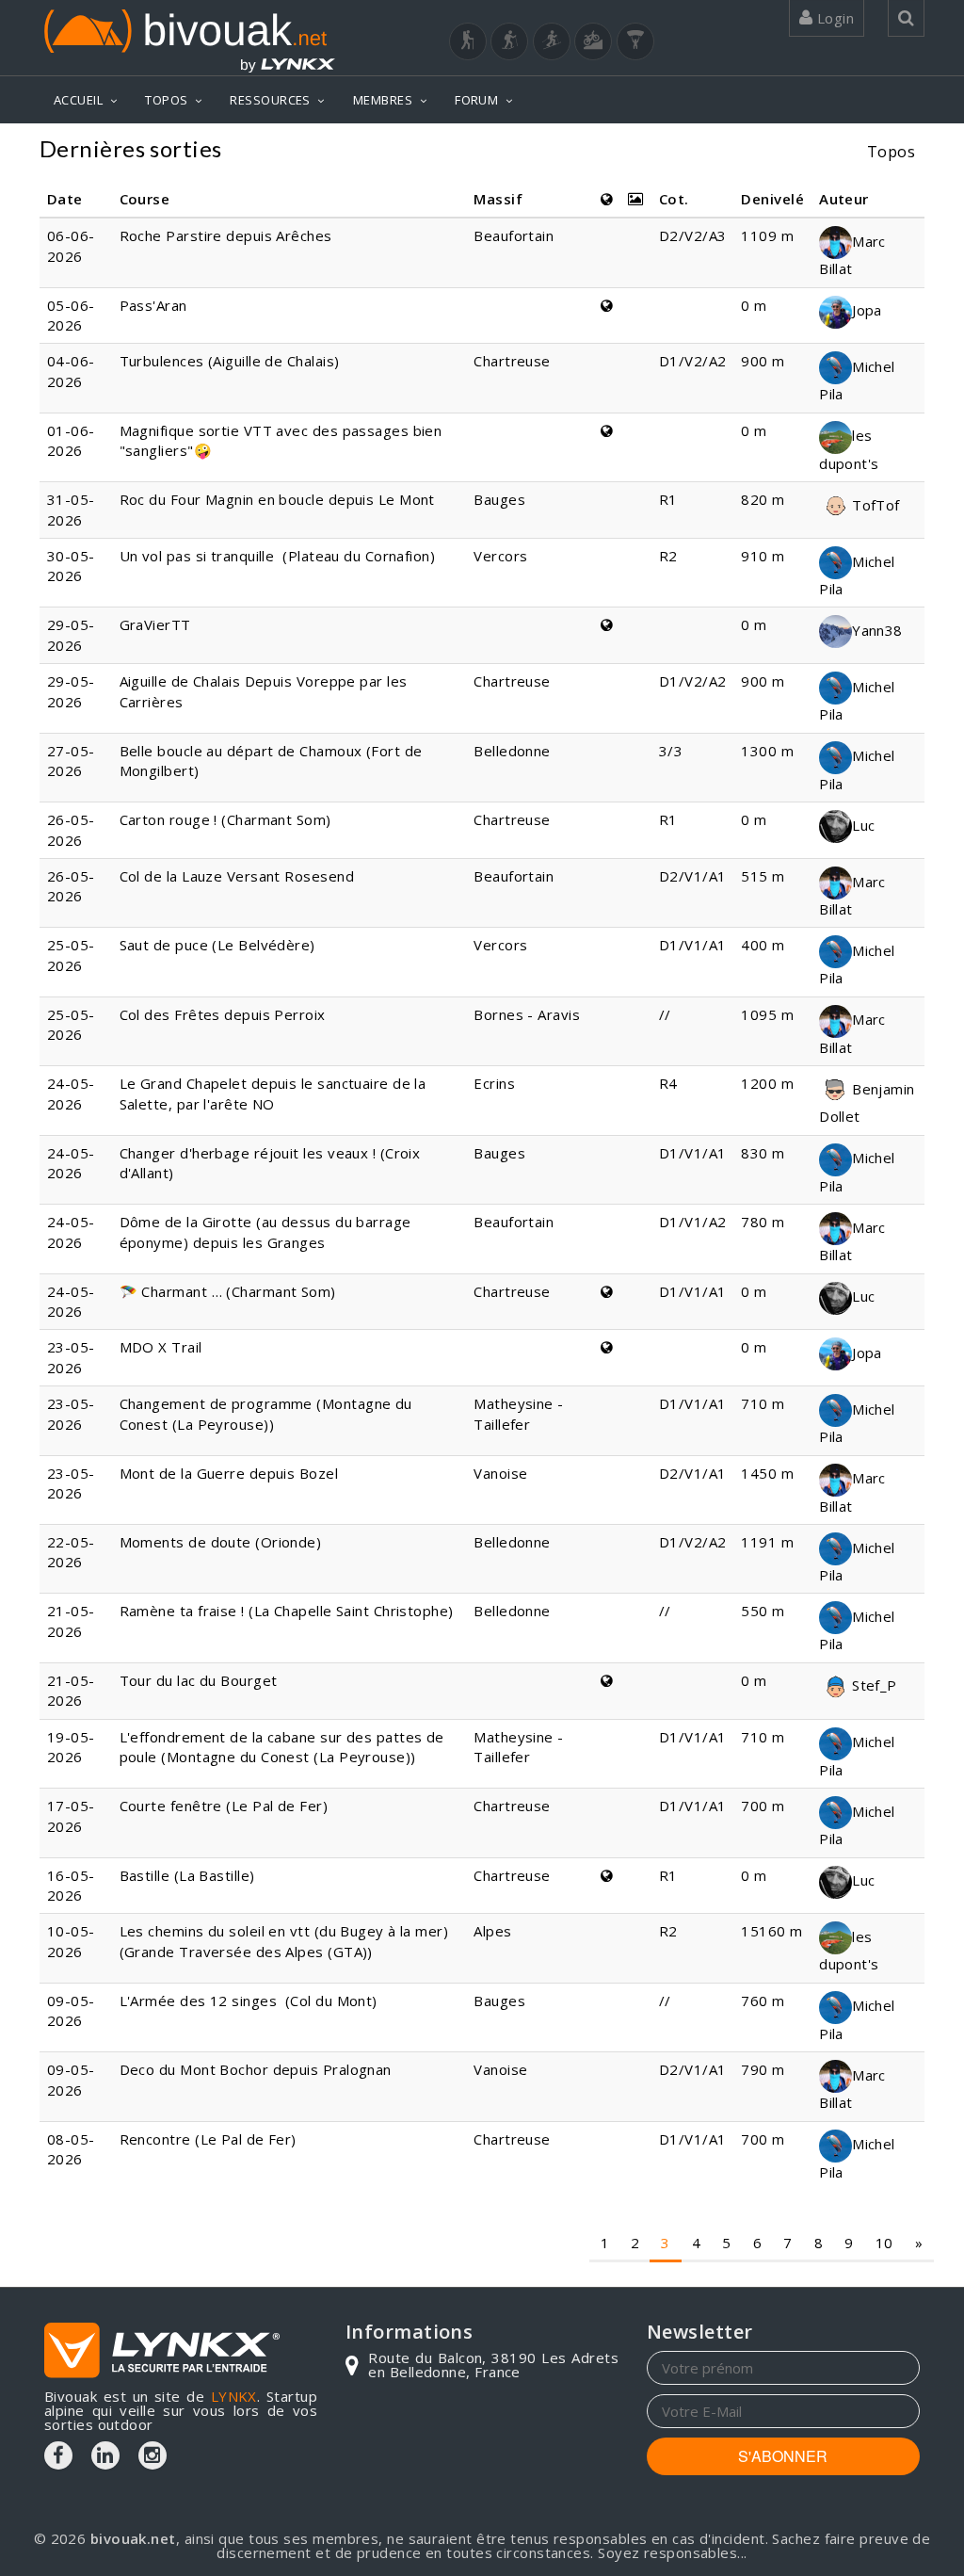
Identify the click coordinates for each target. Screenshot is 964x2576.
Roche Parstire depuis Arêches (226, 235)
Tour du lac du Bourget (199, 1680)
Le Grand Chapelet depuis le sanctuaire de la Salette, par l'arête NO (273, 1093)
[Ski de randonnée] (552, 41)
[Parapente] (635, 41)
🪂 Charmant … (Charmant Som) (228, 1291)
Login (833, 18)
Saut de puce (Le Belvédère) (217, 945)
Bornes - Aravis (527, 1014)
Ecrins (494, 1083)
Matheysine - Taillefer (518, 1413)
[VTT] (593, 41)
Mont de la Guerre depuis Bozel (229, 1473)
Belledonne (512, 751)
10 (884, 2243)
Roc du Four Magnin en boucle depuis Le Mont (277, 499)
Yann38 (877, 630)
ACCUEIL (78, 100)
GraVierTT (155, 624)
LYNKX (234, 2396)
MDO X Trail (161, 1347)
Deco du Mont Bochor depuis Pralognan (256, 2069)
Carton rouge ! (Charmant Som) (225, 819)
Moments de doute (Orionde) (221, 1542)
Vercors (500, 556)
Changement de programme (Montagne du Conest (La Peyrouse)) (266, 1413)
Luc (863, 825)
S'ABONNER (783, 2456)
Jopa (867, 310)
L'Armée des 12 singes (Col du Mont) (249, 2001)
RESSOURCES (270, 100)
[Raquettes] (509, 41)
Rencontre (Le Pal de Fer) (208, 2139)
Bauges (499, 499)
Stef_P (875, 1685)
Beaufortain (514, 235)
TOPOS (166, 100)
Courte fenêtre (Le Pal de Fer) (224, 1806)
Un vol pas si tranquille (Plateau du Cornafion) (278, 556)
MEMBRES (383, 100)
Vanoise (500, 1473)
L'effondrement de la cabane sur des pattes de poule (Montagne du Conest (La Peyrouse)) (282, 1747)
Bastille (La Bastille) (187, 1875)
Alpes (492, 1931)
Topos (891, 151)
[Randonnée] (468, 41)
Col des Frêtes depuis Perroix (223, 1014)
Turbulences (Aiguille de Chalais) (230, 361)
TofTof (876, 505)
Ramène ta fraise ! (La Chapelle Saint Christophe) (287, 1611)
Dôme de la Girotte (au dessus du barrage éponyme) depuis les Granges (265, 1231)
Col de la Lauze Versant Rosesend (237, 876)
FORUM (476, 100)
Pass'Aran (153, 305)
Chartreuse (512, 361)
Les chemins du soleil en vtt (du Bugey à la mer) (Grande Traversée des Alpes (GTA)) (284, 1941)
